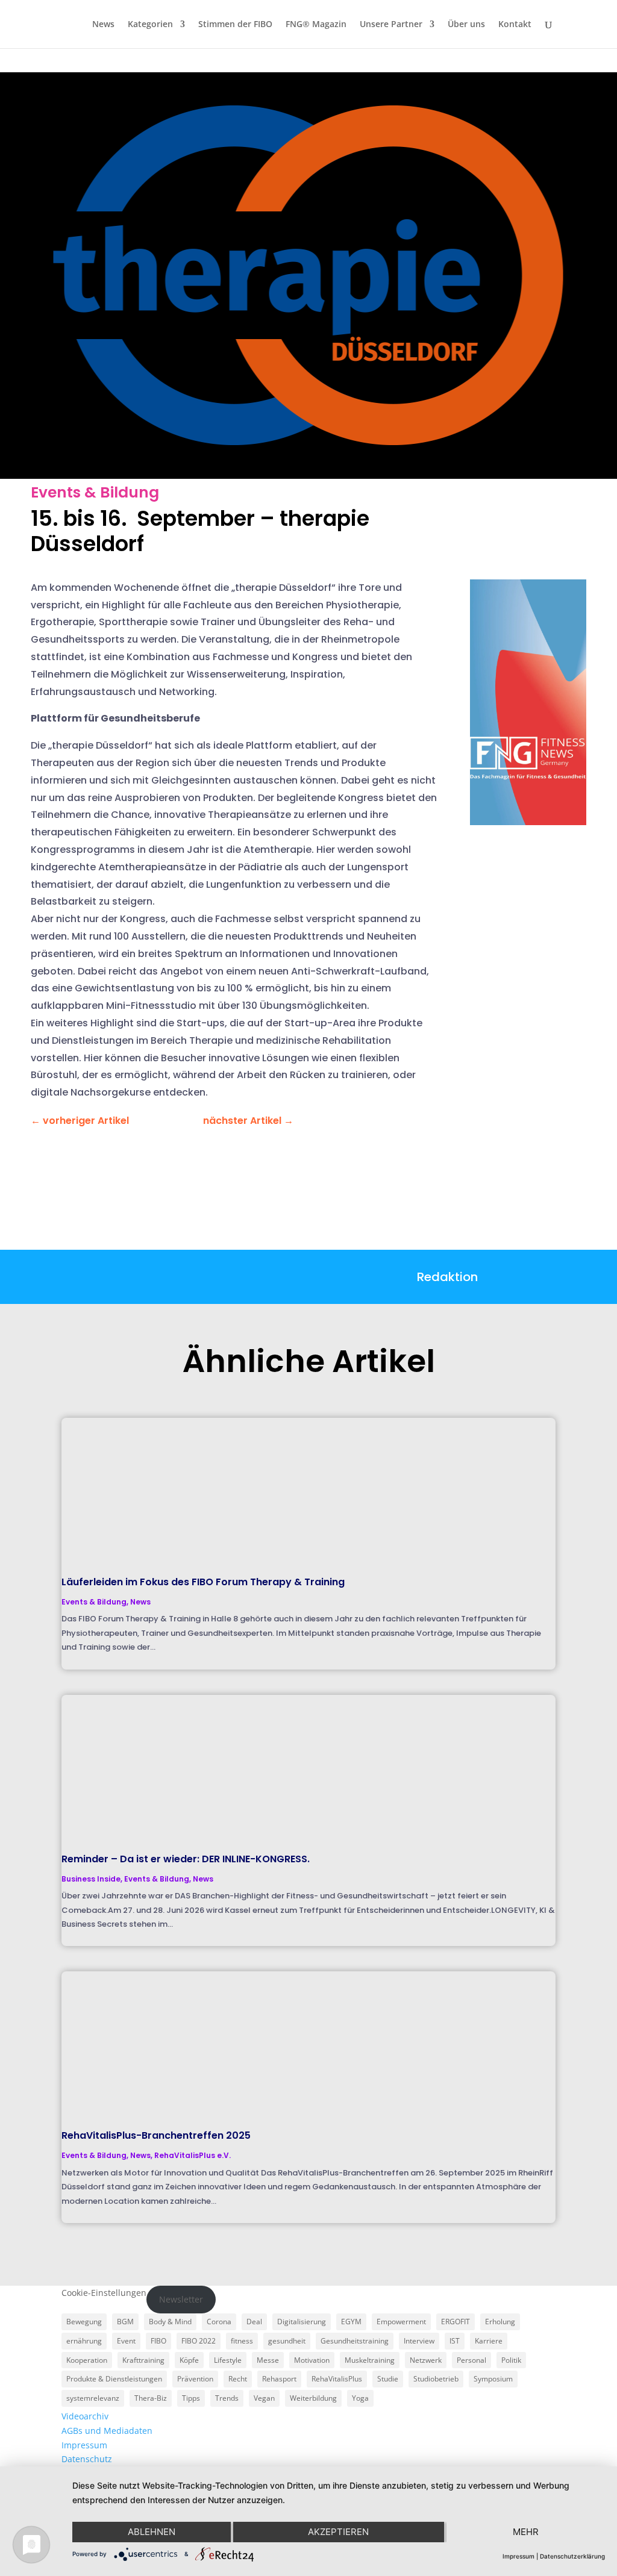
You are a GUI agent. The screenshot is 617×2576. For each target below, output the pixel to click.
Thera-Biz (151, 2398)
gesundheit (287, 2341)
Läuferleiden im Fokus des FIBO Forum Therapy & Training (203, 1582)
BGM (125, 2322)
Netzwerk (426, 2360)
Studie (388, 2379)
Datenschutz (87, 2459)
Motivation (312, 2360)
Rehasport (279, 2379)
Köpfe (189, 2360)
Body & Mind (170, 2322)
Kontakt (515, 25)
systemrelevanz (93, 2398)
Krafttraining (143, 2360)
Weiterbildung (313, 2398)
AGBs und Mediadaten (107, 2431)
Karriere (489, 2341)
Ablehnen (152, 2532)
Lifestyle (228, 2360)
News (103, 25)
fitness (242, 2341)
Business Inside (91, 1879)
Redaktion (447, 1277)
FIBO (158, 2341)
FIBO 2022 (199, 2341)
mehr (526, 2532)
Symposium (493, 2379)
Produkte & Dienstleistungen (114, 2379)
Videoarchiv (85, 2416)
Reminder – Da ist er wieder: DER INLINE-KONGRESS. (186, 1859)
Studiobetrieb (436, 2379)
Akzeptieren (338, 2532)
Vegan (264, 2398)
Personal (471, 2360)
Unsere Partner (391, 25)
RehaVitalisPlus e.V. (193, 2155)
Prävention (195, 2379)
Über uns (466, 25)
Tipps (191, 2398)
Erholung (500, 2322)
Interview (419, 2341)
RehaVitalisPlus (337, 2379)
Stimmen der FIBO (235, 25)
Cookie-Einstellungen (104, 2293)
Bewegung (84, 2322)
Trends (227, 2398)
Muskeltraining (370, 2360)
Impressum (84, 2445)
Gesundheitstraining (355, 2341)
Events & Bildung (95, 492)
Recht (238, 2379)
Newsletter (181, 2299)
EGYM (351, 2322)
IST (455, 2341)
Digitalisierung (302, 2322)
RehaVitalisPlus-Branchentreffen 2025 (156, 2135)
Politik (511, 2360)
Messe (268, 2360)
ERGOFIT (456, 2322)
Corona (219, 2322)
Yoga (360, 2398)
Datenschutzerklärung (572, 2556)
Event (126, 2341)
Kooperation (87, 2360)
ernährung (84, 2341)
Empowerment (401, 2322)
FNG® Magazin (316, 25)
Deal (254, 2322)
